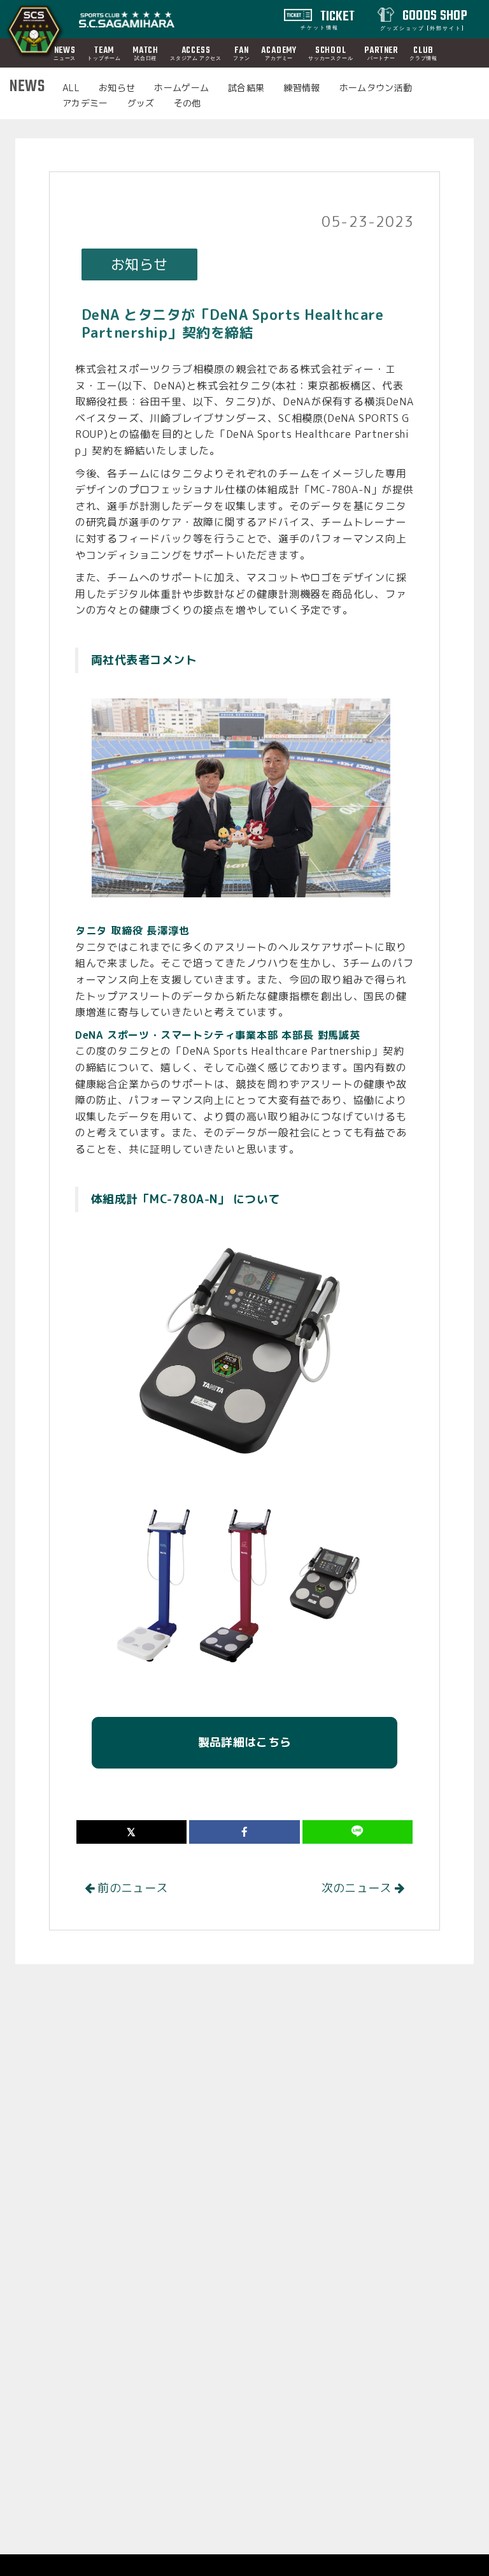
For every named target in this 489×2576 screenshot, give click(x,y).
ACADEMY (279, 53)
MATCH (145, 53)
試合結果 (246, 88)
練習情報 (301, 88)
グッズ (141, 103)
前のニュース (131, 1888)
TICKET (328, 18)
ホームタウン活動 (376, 88)
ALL (71, 88)
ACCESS (196, 53)
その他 (188, 103)
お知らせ (117, 88)
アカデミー (85, 103)
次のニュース (358, 1888)
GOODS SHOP (424, 18)
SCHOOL (330, 53)
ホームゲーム (181, 88)
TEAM (104, 53)
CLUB (423, 53)
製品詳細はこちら (245, 1742)
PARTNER (381, 53)
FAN (241, 53)
